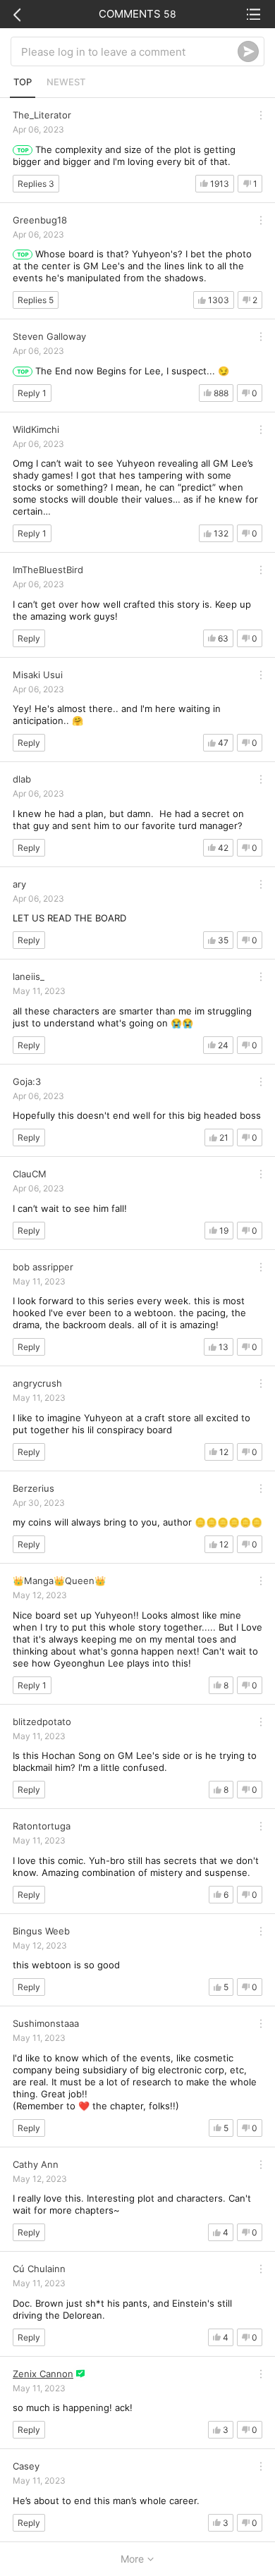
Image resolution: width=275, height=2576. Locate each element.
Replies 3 (36, 184)
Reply (29, 638)
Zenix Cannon (43, 2374)
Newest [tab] (66, 82)
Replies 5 (36, 300)
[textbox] (129, 51)
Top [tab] (23, 82)
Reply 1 (32, 393)
